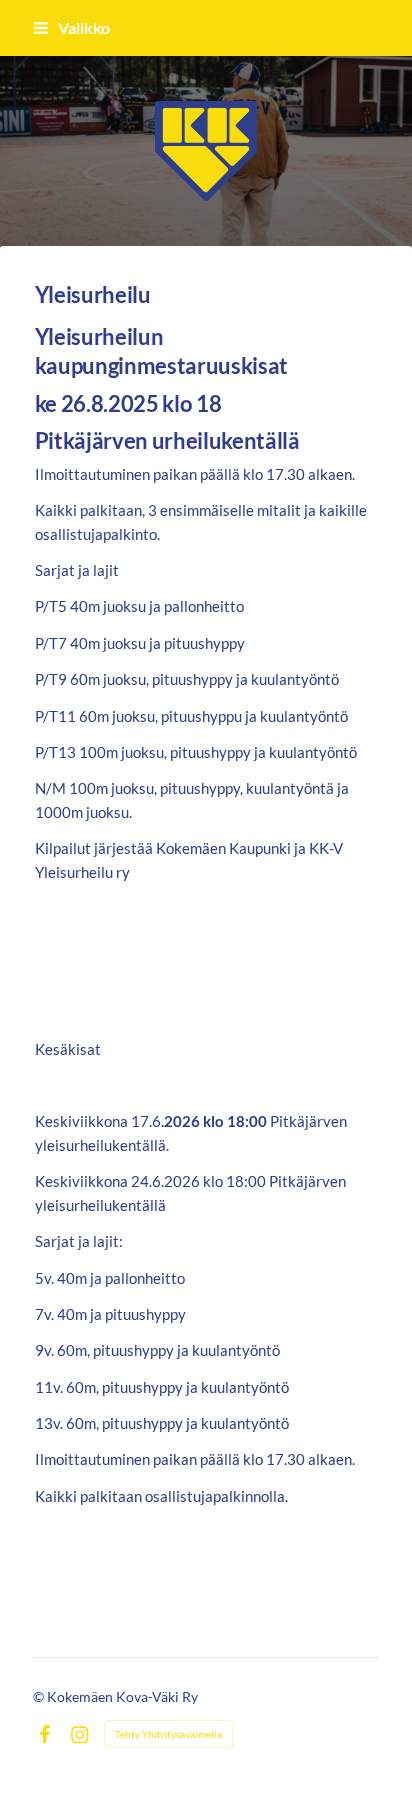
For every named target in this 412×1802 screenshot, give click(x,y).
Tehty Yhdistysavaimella (168, 1734)
